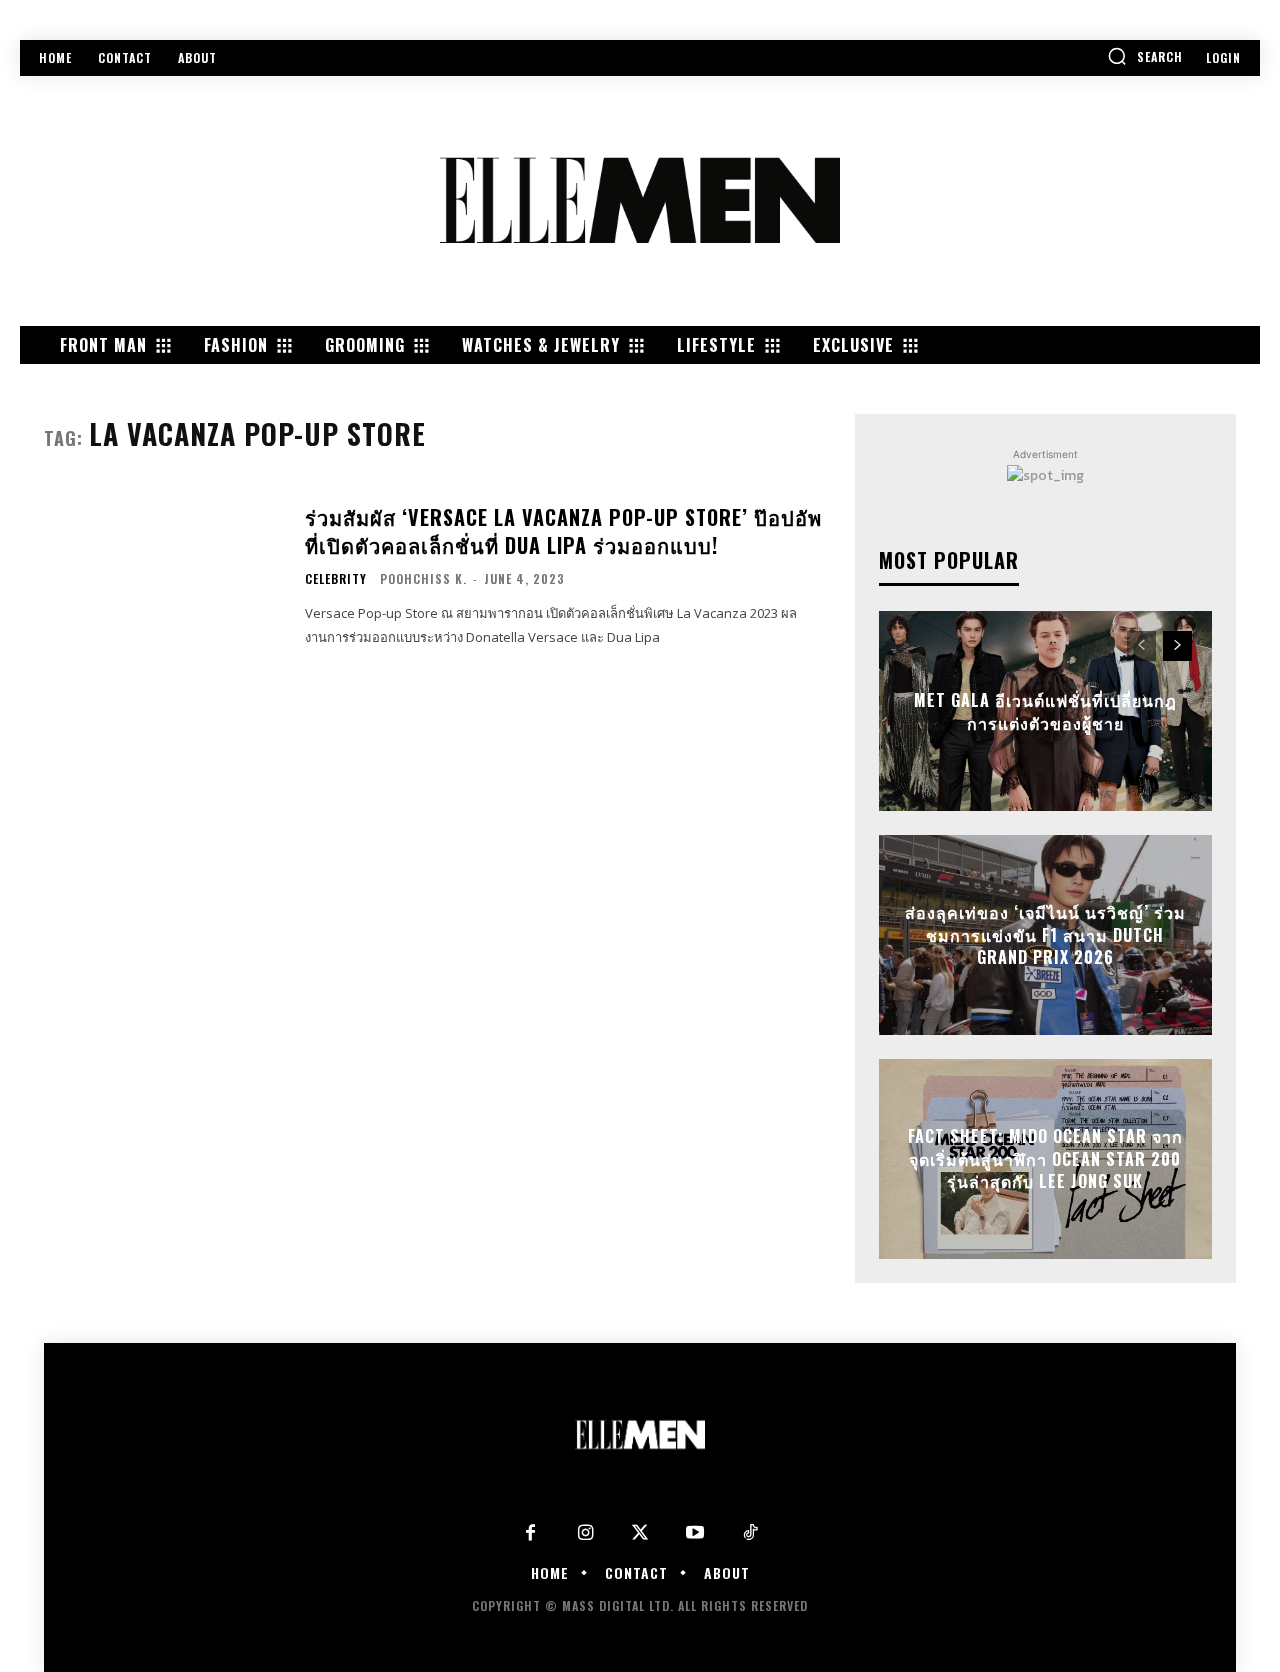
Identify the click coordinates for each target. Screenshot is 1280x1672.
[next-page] (1177, 646)
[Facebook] (530, 1533)
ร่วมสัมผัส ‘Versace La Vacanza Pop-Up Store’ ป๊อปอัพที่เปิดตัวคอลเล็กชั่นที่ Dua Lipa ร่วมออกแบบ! (563, 531)
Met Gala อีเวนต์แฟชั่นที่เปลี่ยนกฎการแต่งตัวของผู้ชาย (1045, 711)
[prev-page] (1141, 646)
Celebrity (336, 579)
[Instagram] (585, 1533)
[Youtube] (695, 1533)
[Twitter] (640, 1533)
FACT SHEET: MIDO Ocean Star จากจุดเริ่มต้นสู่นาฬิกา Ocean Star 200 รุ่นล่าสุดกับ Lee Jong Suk (1045, 1159)
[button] (1145, 56)
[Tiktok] (750, 1533)
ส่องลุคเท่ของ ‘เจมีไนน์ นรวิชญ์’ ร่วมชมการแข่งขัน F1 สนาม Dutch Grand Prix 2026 (1045, 935)
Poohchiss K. (423, 578)
